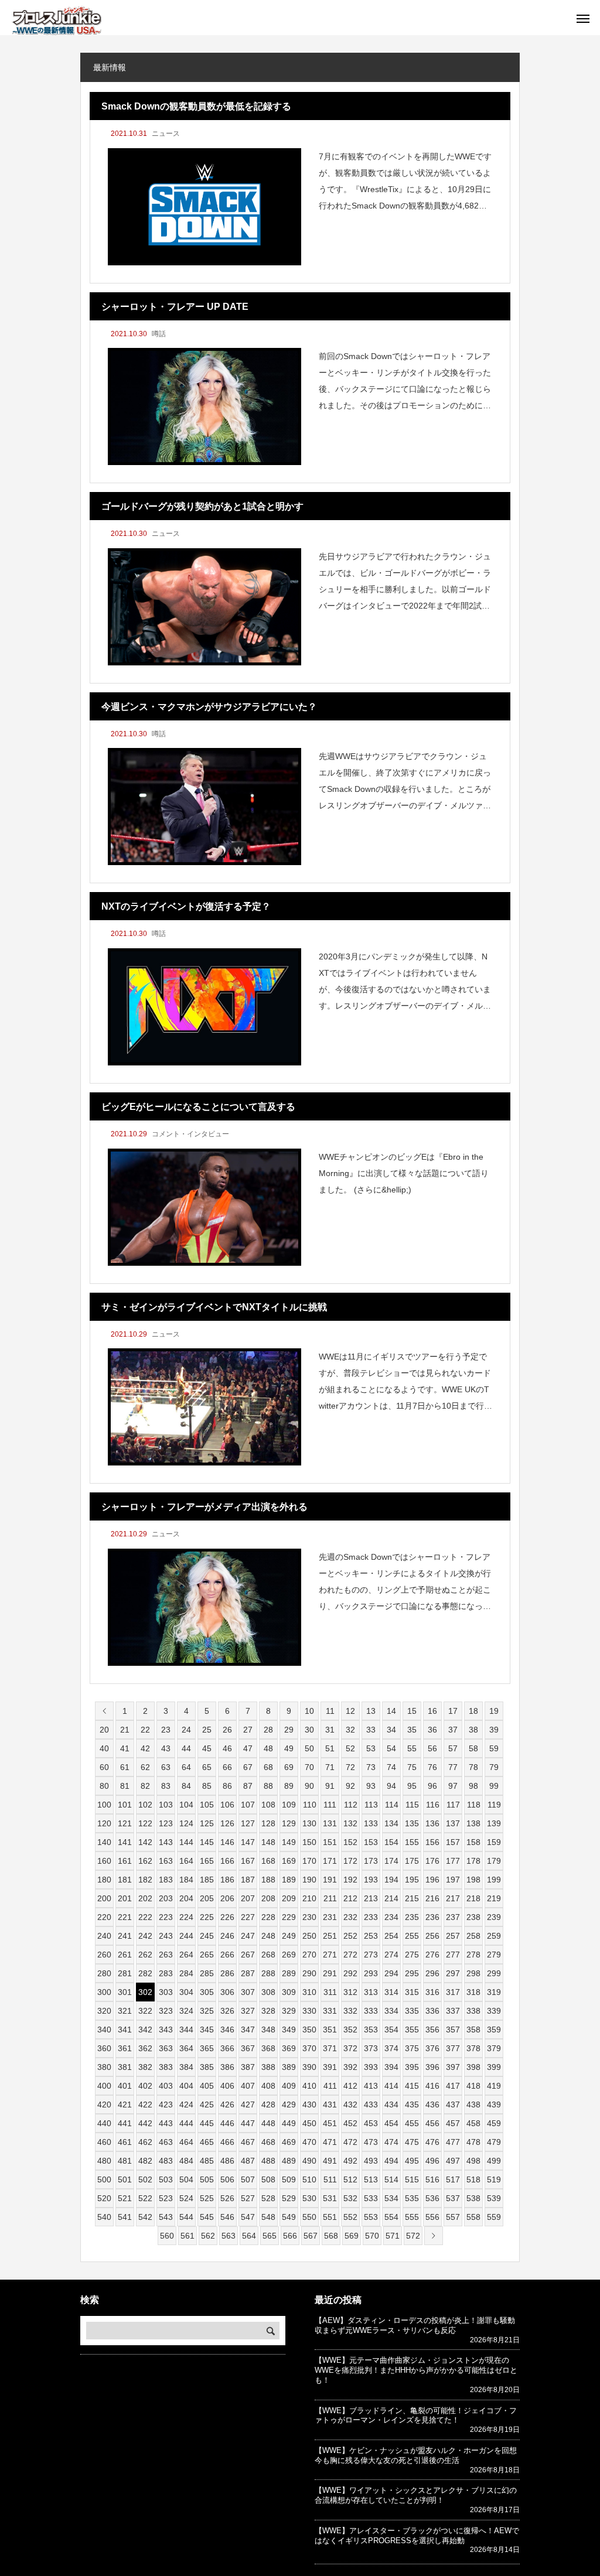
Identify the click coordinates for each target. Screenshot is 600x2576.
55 (412, 1748)
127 (248, 1823)
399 (494, 2067)
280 (104, 1973)
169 (289, 1861)
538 (473, 2198)
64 (186, 1767)
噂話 (159, 334)
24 (186, 1730)
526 (227, 2198)
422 (145, 2104)
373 (371, 2048)
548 (268, 2217)
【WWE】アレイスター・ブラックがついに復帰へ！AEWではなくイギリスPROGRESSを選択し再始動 (417, 2536)
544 (186, 2217)
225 (207, 1917)
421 (125, 2104)
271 (330, 1955)
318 (473, 1992)
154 (391, 1842)
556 (432, 2217)
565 (270, 2236)
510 (309, 2179)
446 (227, 2123)
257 (453, 1936)
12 (350, 1711)
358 (473, 2030)
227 (248, 1917)
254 (391, 1936)
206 (227, 1898)
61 (125, 1767)
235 (412, 1917)
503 (166, 2179)
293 (371, 1973)
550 (309, 2217)
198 (473, 1880)
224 (186, 1917)
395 (412, 2067)
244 (186, 1936)
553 (371, 2217)
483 (166, 2161)
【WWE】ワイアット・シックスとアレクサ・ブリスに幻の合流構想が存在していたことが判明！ (416, 2495)
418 (473, 2086)
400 (104, 2086)
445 (207, 2123)
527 (248, 2198)
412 (350, 2086)
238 (473, 1917)
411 (330, 2086)
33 (371, 1730)
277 (453, 1955)
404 (186, 2086)
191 (330, 1880)
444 (186, 2123)
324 (186, 2011)
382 (145, 2067)
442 (145, 2123)
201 (125, 1898)
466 (227, 2142)
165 (207, 1861)
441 (125, 2123)
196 (432, 1880)
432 (350, 2104)
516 (432, 2179)
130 (309, 1823)
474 (391, 2142)
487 (248, 2161)
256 (432, 1936)
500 (104, 2179)
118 (474, 1805)
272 (350, 1955)
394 (391, 2067)
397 (453, 2067)
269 (289, 1955)
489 (289, 2161)
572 (413, 2236)
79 (494, 1767)
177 (453, 1861)
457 (453, 2123)
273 (371, 1955)
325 (207, 2011)
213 (371, 1898)
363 (166, 2048)
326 (227, 2011)
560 (167, 2236)
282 (145, 1973)
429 (289, 2104)
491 (330, 2161)
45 (207, 1748)
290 (309, 1973)
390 (309, 2067)
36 (432, 1730)
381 (125, 2067)
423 (166, 2104)
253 (371, 1936)
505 (207, 2179)
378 (473, 2048)
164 (186, 1861)
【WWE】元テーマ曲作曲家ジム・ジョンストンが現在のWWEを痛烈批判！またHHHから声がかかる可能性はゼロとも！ (416, 2370)
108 (268, 1805)
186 (227, 1880)
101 (125, 1805)
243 (166, 1936)
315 (412, 1992)
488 (268, 2161)
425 (207, 2104)
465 (207, 2142)
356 (432, 2030)
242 (145, 1936)
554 (391, 2217)
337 (453, 2011)
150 (309, 1842)
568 (331, 2236)
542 (145, 2217)
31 (330, 1730)
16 (432, 1711)
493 (371, 2161)
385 (207, 2067)
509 (289, 2179)
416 (432, 2086)
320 (104, 2011)
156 (432, 1842)
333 (371, 2011)
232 (350, 1917)
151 (330, 1842)
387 (248, 2067)
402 (145, 2086)
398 (473, 2067)
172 (350, 1861)
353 (371, 2030)
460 (104, 2142)
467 (248, 2142)
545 (207, 2217)
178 (473, 1861)
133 (371, 1823)
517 (453, 2179)
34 (391, 1730)
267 (248, 1955)
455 (412, 2123)
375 (412, 2048)
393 (371, 2067)
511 (330, 2179)
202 (145, 1898)
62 (145, 1767)
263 (166, 1955)
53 (371, 1748)
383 (166, 2067)
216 (432, 1898)
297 (453, 1973)
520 (104, 2198)
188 (268, 1880)
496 (432, 2161)
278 (473, 1955)
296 (432, 1973)
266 (227, 1955)
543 (166, 2217)
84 (186, 1786)
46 (227, 1748)
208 (268, 1898)
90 (309, 1786)
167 (248, 1861)
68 (268, 1767)
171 (330, 1861)
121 (125, 1823)
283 (166, 1973)
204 (186, 1898)
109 (289, 1805)
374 (391, 2048)
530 (309, 2198)
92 (350, 1786)
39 (494, 1730)
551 (330, 2217)
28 (268, 1730)
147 (248, 1842)
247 (248, 1936)
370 (309, 2048)
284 (186, 1973)
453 (371, 2123)
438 (473, 2104)
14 (391, 1711)
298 (473, 1973)
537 (453, 2198)
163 (166, 1861)
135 (412, 1823)
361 (125, 2048)
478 (473, 2142)
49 (289, 1748)
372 (350, 2048)
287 (248, 1973)
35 (412, 1730)
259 (494, 1936)
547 (248, 2217)
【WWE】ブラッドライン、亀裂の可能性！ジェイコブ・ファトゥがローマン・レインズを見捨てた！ (416, 2416)
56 (432, 1748)
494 (391, 2161)
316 (432, 1992)
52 (350, 1748)
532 (350, 2198)
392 (350, 2067)
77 (453, 1767)
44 (186, 1748)
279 (494, 1955)
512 (350, 2179)
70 (309, 1767)
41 (125, 1748)
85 (207, 1786)
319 (494, 1992)
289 (289, 1973)
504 (186, 2179)
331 (330, 2011)
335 (412, 2011)
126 (227, 1823)
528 (268, 2198)
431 (330, 2104)
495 (412, 2161)
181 (125, 1880)
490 (309, 2161)
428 (268, 2104)
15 (412, 1711)
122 (145, 1823)
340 (104, 2030)
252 (350, 1936)
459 (494, 2123)
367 (248, 2048)
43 (166, 1748)
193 (371, 1880)
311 (330, 1992)
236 (432, 1917)
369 (289, 2048)
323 (166, 2011)
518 (473, 2179)
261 (125, 1955)
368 (268, 2048)
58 (473, 1748)
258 (473, 1936)
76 (432, 1767)
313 (371, 1992)
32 (350, 1730)
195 (412, 1880)
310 (309, 1992)
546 (227, 2217)
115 (412, 1805)
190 (309, 1880)
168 (268, 1861)
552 (350, 2217)
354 (391, 2030)
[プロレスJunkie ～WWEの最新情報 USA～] (57, 21)
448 (268, 2123)
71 (330, 1767)
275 (412, 1955)
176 (432, 1861)
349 (289, 2030)
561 (187, 2236)
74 (391, 1767)
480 (104, 2161)
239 (494, 1917)
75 (412, 1767)
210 (309, 1898)
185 (207, 1880)
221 (125, 1917)
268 (268, 1955)
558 (473, 2217)
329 (289, 2011)
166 (227, 1861)
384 (186, 2067)
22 (145, 1730)
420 (104, 2104)
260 (104, 1955)
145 (207, 1842)
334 (391, 2011)
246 (227, 1936)
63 (166, 1767)
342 (145, 2030)
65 (207, 1767)
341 (125, 2030)
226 (227, 1917)
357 (453, 2030)
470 (309, 2142)
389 (289, 2067)
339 (494, 2011)
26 (227, 1730)
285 (207, 1973)
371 (330, 2048)
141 (125, 1842)
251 (330, 1936)
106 (227, 1805)
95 (412, 1786)
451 (330, 2123)
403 (166, 2086)
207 (248, 1898)
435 (412, 2104)
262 (145, 1955)
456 (432, 2123)
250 (309, 1936)
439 (494, 2104)
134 (391, 1823)
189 (289, 1880)
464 (186, 2142)
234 (391, 1917)
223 (166, 1917)
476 (432, 2142)
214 (391, 1898)
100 (104, 1805)
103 (166, 1805)
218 (473, 1898)
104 (186, 1805)
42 (145, 1748)
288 (268, 1973)
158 (473, 1842)
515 (412, 2179)
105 (207, 1805)
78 (473, 1767)
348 (268, 2030)
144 (186, 1842)
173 (371, 1861)
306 (227, 1992)
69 (289, 1767)
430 (309, 2104)
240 (104, 1936)
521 (125, 2198)
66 (227, 1767)
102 (145, 1805)
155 (412, 1842)
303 (166, 1992)
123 (166, 1823)
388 (268, 2067)
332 (350, 2011)
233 (371, 1917)
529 (289, 2198)
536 (432, 2198)
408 (268, 2086)
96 (432, 1786)
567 (311, 2236)
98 (473, 1786)
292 (350, 1973)
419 (494, 2086)
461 (125, 2142)
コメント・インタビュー (190, 1134)
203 (166, 1898)
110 (310, 1805)
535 (412, 2198)
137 (453, 1823)
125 (207, 1823)
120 (104, 1823)
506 (227, 2179)
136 (432, 1823)
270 (309, 1955)
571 (393, 2236)
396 (432, 2067)
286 (227, 1973)
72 (350, 1767)
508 (268, 2179)
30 (309, 1730)
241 (125, 1936)
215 (412, 1898)
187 (248, 1880)
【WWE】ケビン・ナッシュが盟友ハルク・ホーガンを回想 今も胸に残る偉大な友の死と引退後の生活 (420, 2455)
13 (371, 1711)
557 (453, 2217)
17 (453, 1711)
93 (371, 1786)
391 (330, 2067)
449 (289, 2123)
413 (371, 2086)
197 (453, 1880)
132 (350, 1823)
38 (473, 1730)
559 (494, 2217)
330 (309, 2011)
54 (391, 1748)
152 (350, 1842)
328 (268, 2011)
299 (494, 1973)
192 (350, 1880)
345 (207, 2030)
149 (289, 1842)
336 (432, 2011)
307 (248, 1992)
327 (248, 2011)
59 (494, 1748)
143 (166, 1842)
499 (494, 2161)
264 (186, 1955)
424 (186, 2104)
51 (330, 1748)
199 (494, 1880)
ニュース (166, 134)
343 (166, 2030)
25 (207, 1730)
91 (330, 1786)
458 (473, 2123)
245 (207, 1936)
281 (125, 1973)
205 (207, 1898)
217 (453, 1898)
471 (330, 2142)
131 (330, 1823)
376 (432, 2048)
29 (289, 1730)
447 (248, 2123)
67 (248, 1767)
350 (309, 2030)
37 (453, 1730)
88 (268, 1786)
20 (104, 1730)
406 (227, 2086)
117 (453, 1805)
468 (268, 2142)
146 (227, 1842)
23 (166, 1730)
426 (227, 2104)
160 (104, 1861)
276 (432, 1955)
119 (494, 1805)
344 (186, 2030)
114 (392, 1805)
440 (104, 2123)
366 (227, 2048)
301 (125, 1992)
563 (229, 2236)
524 (186, 2198)
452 (350, 2123)
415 (412, 2086)
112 (351, 1805)
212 (350, 1898)
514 (391, 2179)
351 (330, 2030)
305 (207, 1992)
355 (412, 2030)
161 (125, 1861)
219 (494, 1898)
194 (391, 1880)
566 (290, 2236)
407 (248, 2086)
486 (227, 2161)
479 (494, 2142)
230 (309, 1917)
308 (268, 1992)
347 (248, 2030)
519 (494, 2179)
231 (330, 1917)
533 (371, 2198)
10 (309, 1711)
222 (145, 1917)
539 (494, 2198)
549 (289, 2217)
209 (289, 1898)
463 (166, 2142)
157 (453, 1842)
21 (125, 1730)
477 (453, 2142)
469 (289, 2142)
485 (207, 2161)
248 (268, 1936)
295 (412, 1973)
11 (330, 1711)
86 (227, 1786)
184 (186, 1880)
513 (371, 2179)
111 (330, 1805)
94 (391, 1786)
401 (125, 2086)
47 (248, 1748)
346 (227, 2030)
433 (371, 2104)
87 (248, 1786)
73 (371, 1767)
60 (104, 1767)
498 (473, 2161)
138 (473, 1823)
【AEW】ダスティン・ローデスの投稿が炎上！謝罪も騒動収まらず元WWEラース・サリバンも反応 (415, 2325)
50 (309, 1748)
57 (453, 1748)
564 (249, 2236)
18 (473, 1711)
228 (268, 1917)
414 (391, 2086)
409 (289, 2086)
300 (104, 1992)
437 (453, 2104)
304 (186, 1992)
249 (289, 1936)
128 (268, 1823)
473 (371, 2142)
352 (350, 2030)
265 (207, 1955)
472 (350, 2142)
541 (125, 2217)
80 (104, 1786)
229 (289, 1917)
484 (186, 2161)
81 (125, 1786)
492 (350, 2161)
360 (104, 2048)
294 (391, 1973)
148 (268, 1842)
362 (145, 2048)
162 (145, 1861)
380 (104, 2067)
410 (309, 2086)
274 (391, 1955)
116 (433, 1805)
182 (145, 1880)
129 (289, 1823)
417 (453, 2086)
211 (330, 1898)
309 (289, 1992)
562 (208, 2236)
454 (391, 2123)
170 (309, 1861)
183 (166, 1880)
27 (248, 1730)
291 (330, 1973)
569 (352, 2236)
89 (289, 1786)
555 (412, 2217)
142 (145, 1842)
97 (453, 1786)
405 (207, 2086)
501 (125, 2179)
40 (104, 1748)
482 (145, 2161)
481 (125, 2161)
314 (391, 1992)
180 (104, 1880)
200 (104, 1898)
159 (494, 1842)
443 (166, 2123)
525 (207, 2198)
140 (104, 1842)
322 (145, 2011)
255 (412, 1936)
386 (227, 2067)
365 (207, 2048)
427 (248, 2104)
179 (494, 1861)
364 (186, 2048)
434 (391, 2104)
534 (391, 2198)
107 (248, 1805)
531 (330, 2198)
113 (371, 1805)
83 (166, 1786)
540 (104, 2217)
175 (412, 1861)
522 (145, 2198)
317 (453, 1992)
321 (125, 2011)
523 (166, 2198)
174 (391, 1861)
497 (453, 2161)
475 (412, 2142)
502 (145, 2179)
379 (494, 2048)
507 (248, 2179)
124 (186, 1823)
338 (473, 2011)
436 (432, 2104)
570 (372, 2236)
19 (494, 1711)
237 (453, 1917)
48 (268, 1748)
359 (494, 2030)
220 (104, 1917)
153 (371, 1842)
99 (494, 1786)
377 (453, 2048)
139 (494, 1823)
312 (350, 1992)
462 (145, 2142)
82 (145, 1786)
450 (309, 2123)
